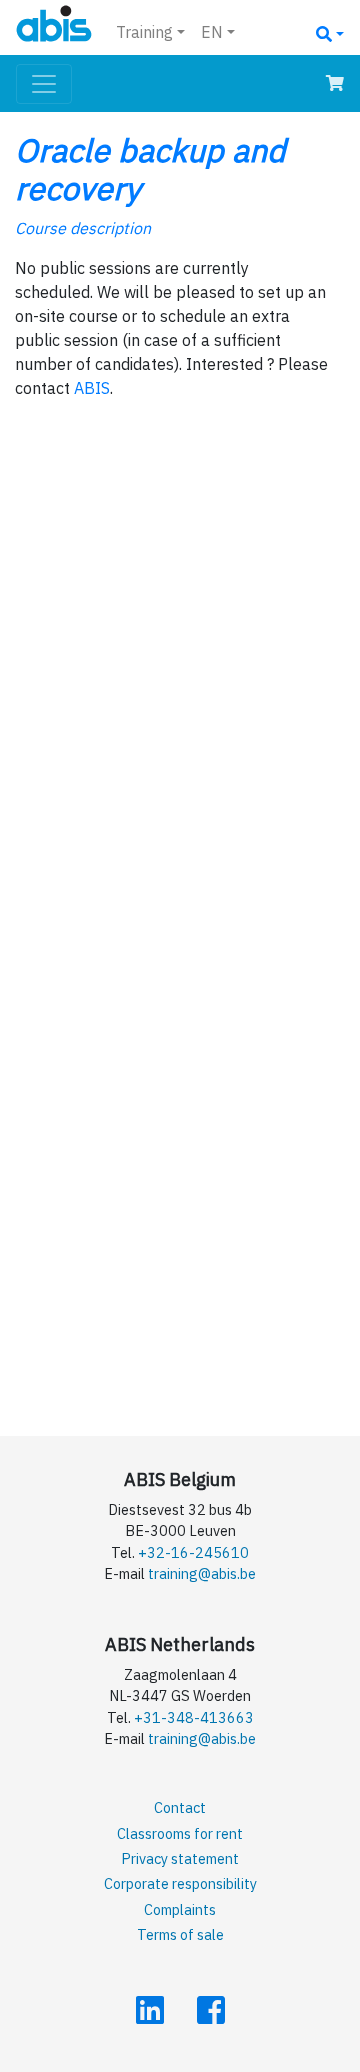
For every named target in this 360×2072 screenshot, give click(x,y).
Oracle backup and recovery (150, 169)
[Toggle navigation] (44, 84)
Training (144, 32)
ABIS (92, 388)
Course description (83, 228)
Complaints (180, 1909)
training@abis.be (202, 1573)
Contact (180, 1807)
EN (212, 32)
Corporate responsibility (180, 1883)
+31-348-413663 (194, 1717)
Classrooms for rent (180, 1833)
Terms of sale (180, 1934)
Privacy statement (180, 1858)
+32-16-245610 (193, 1552)
